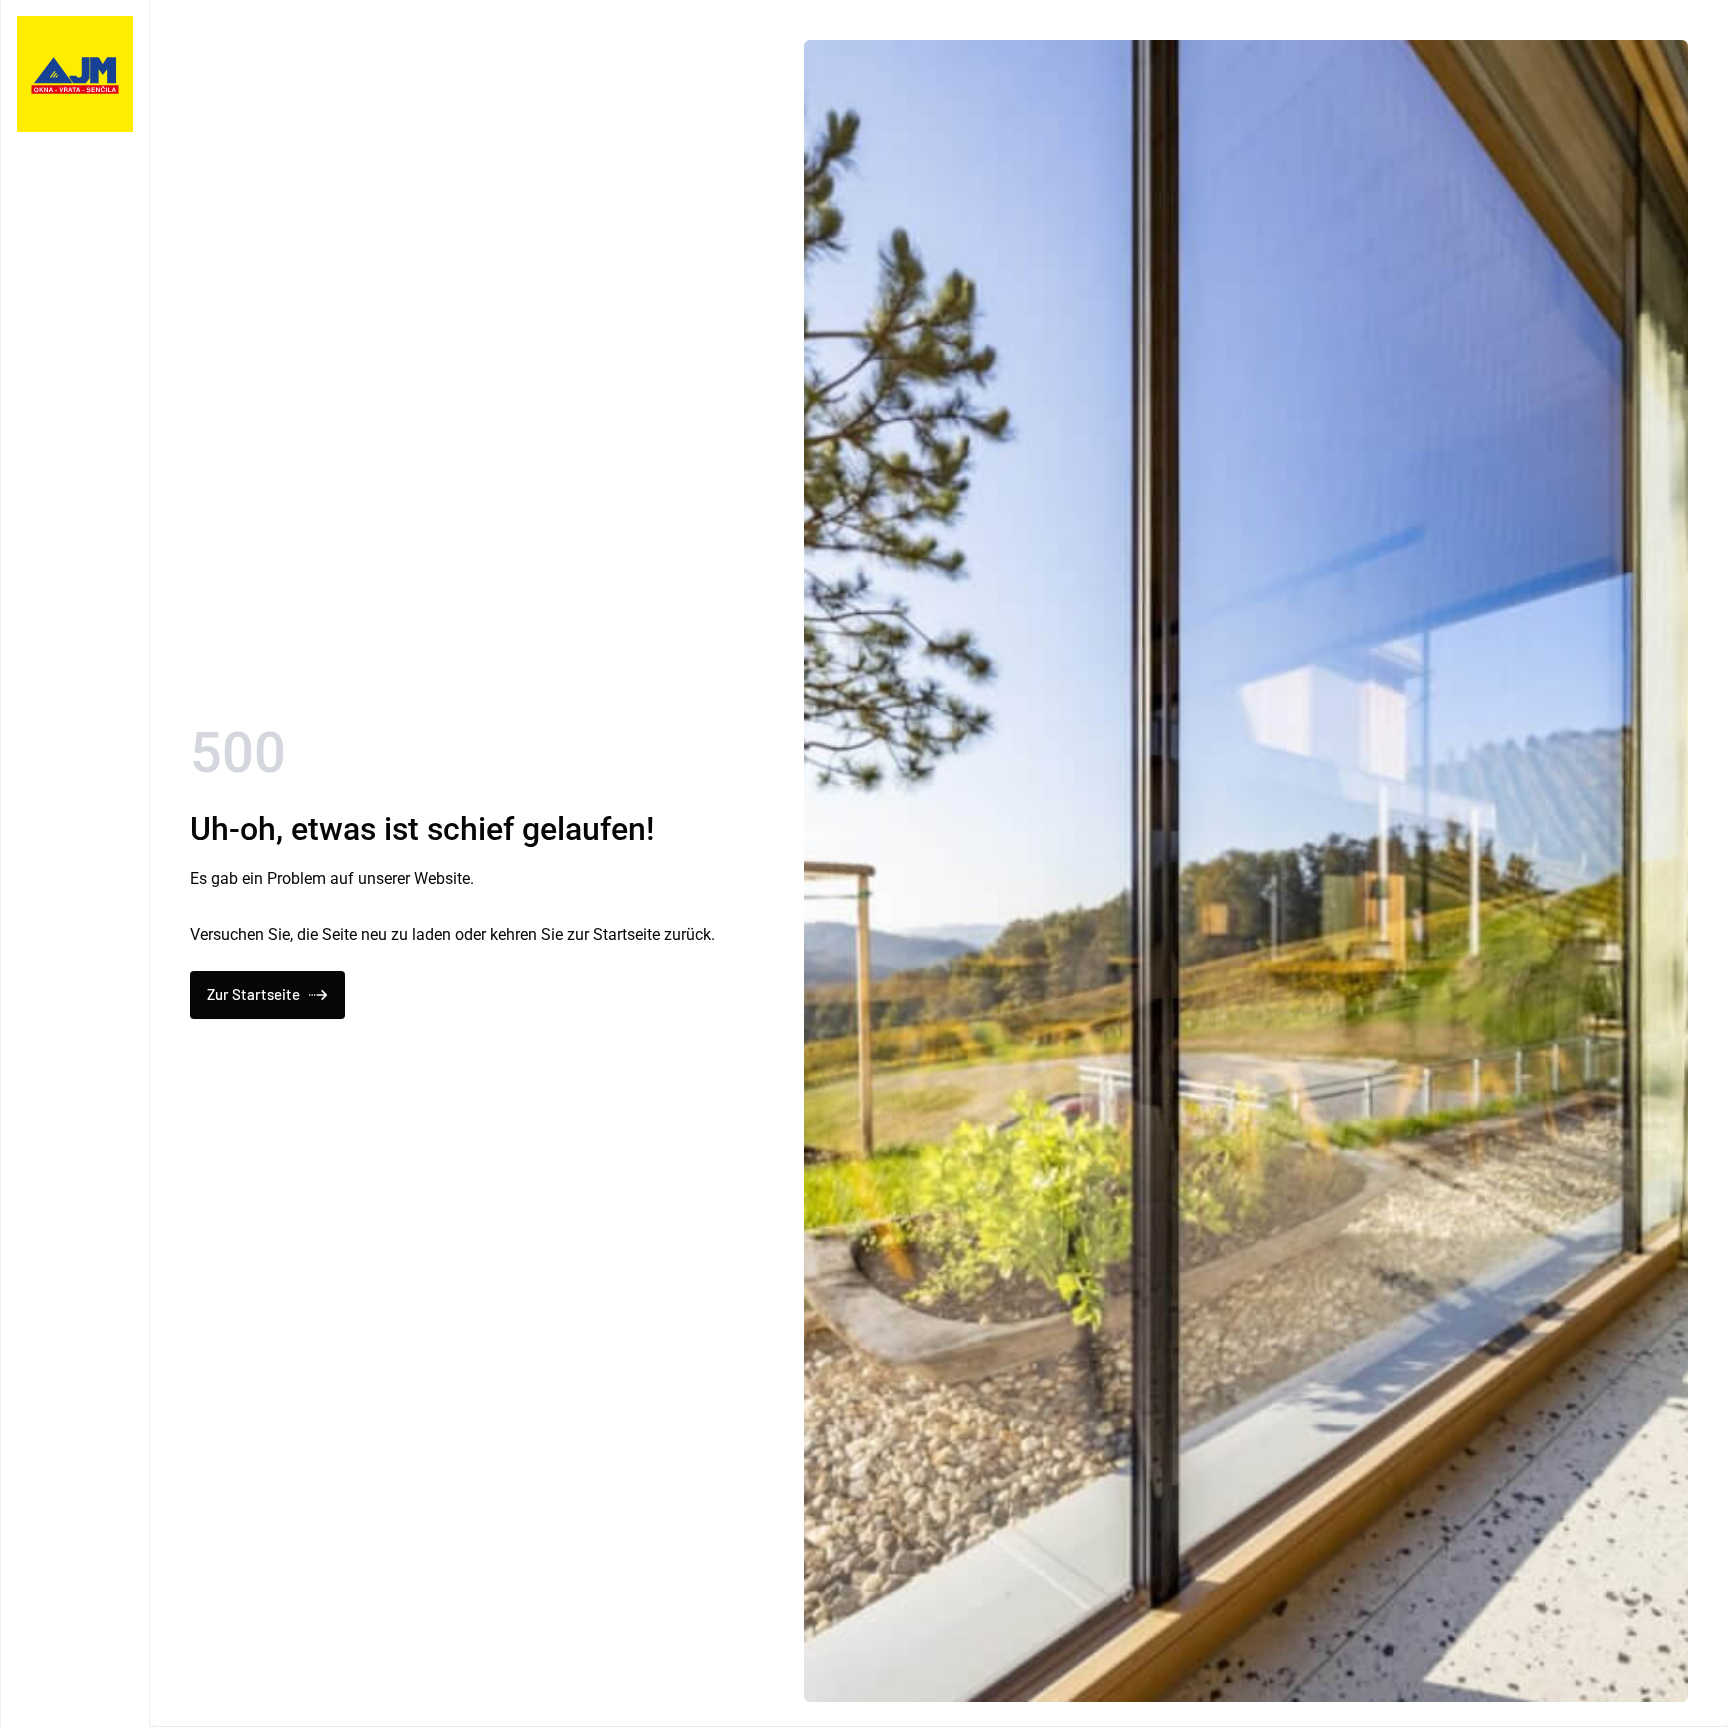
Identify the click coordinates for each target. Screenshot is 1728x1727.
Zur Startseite (253, 994)
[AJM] (75, 74)
